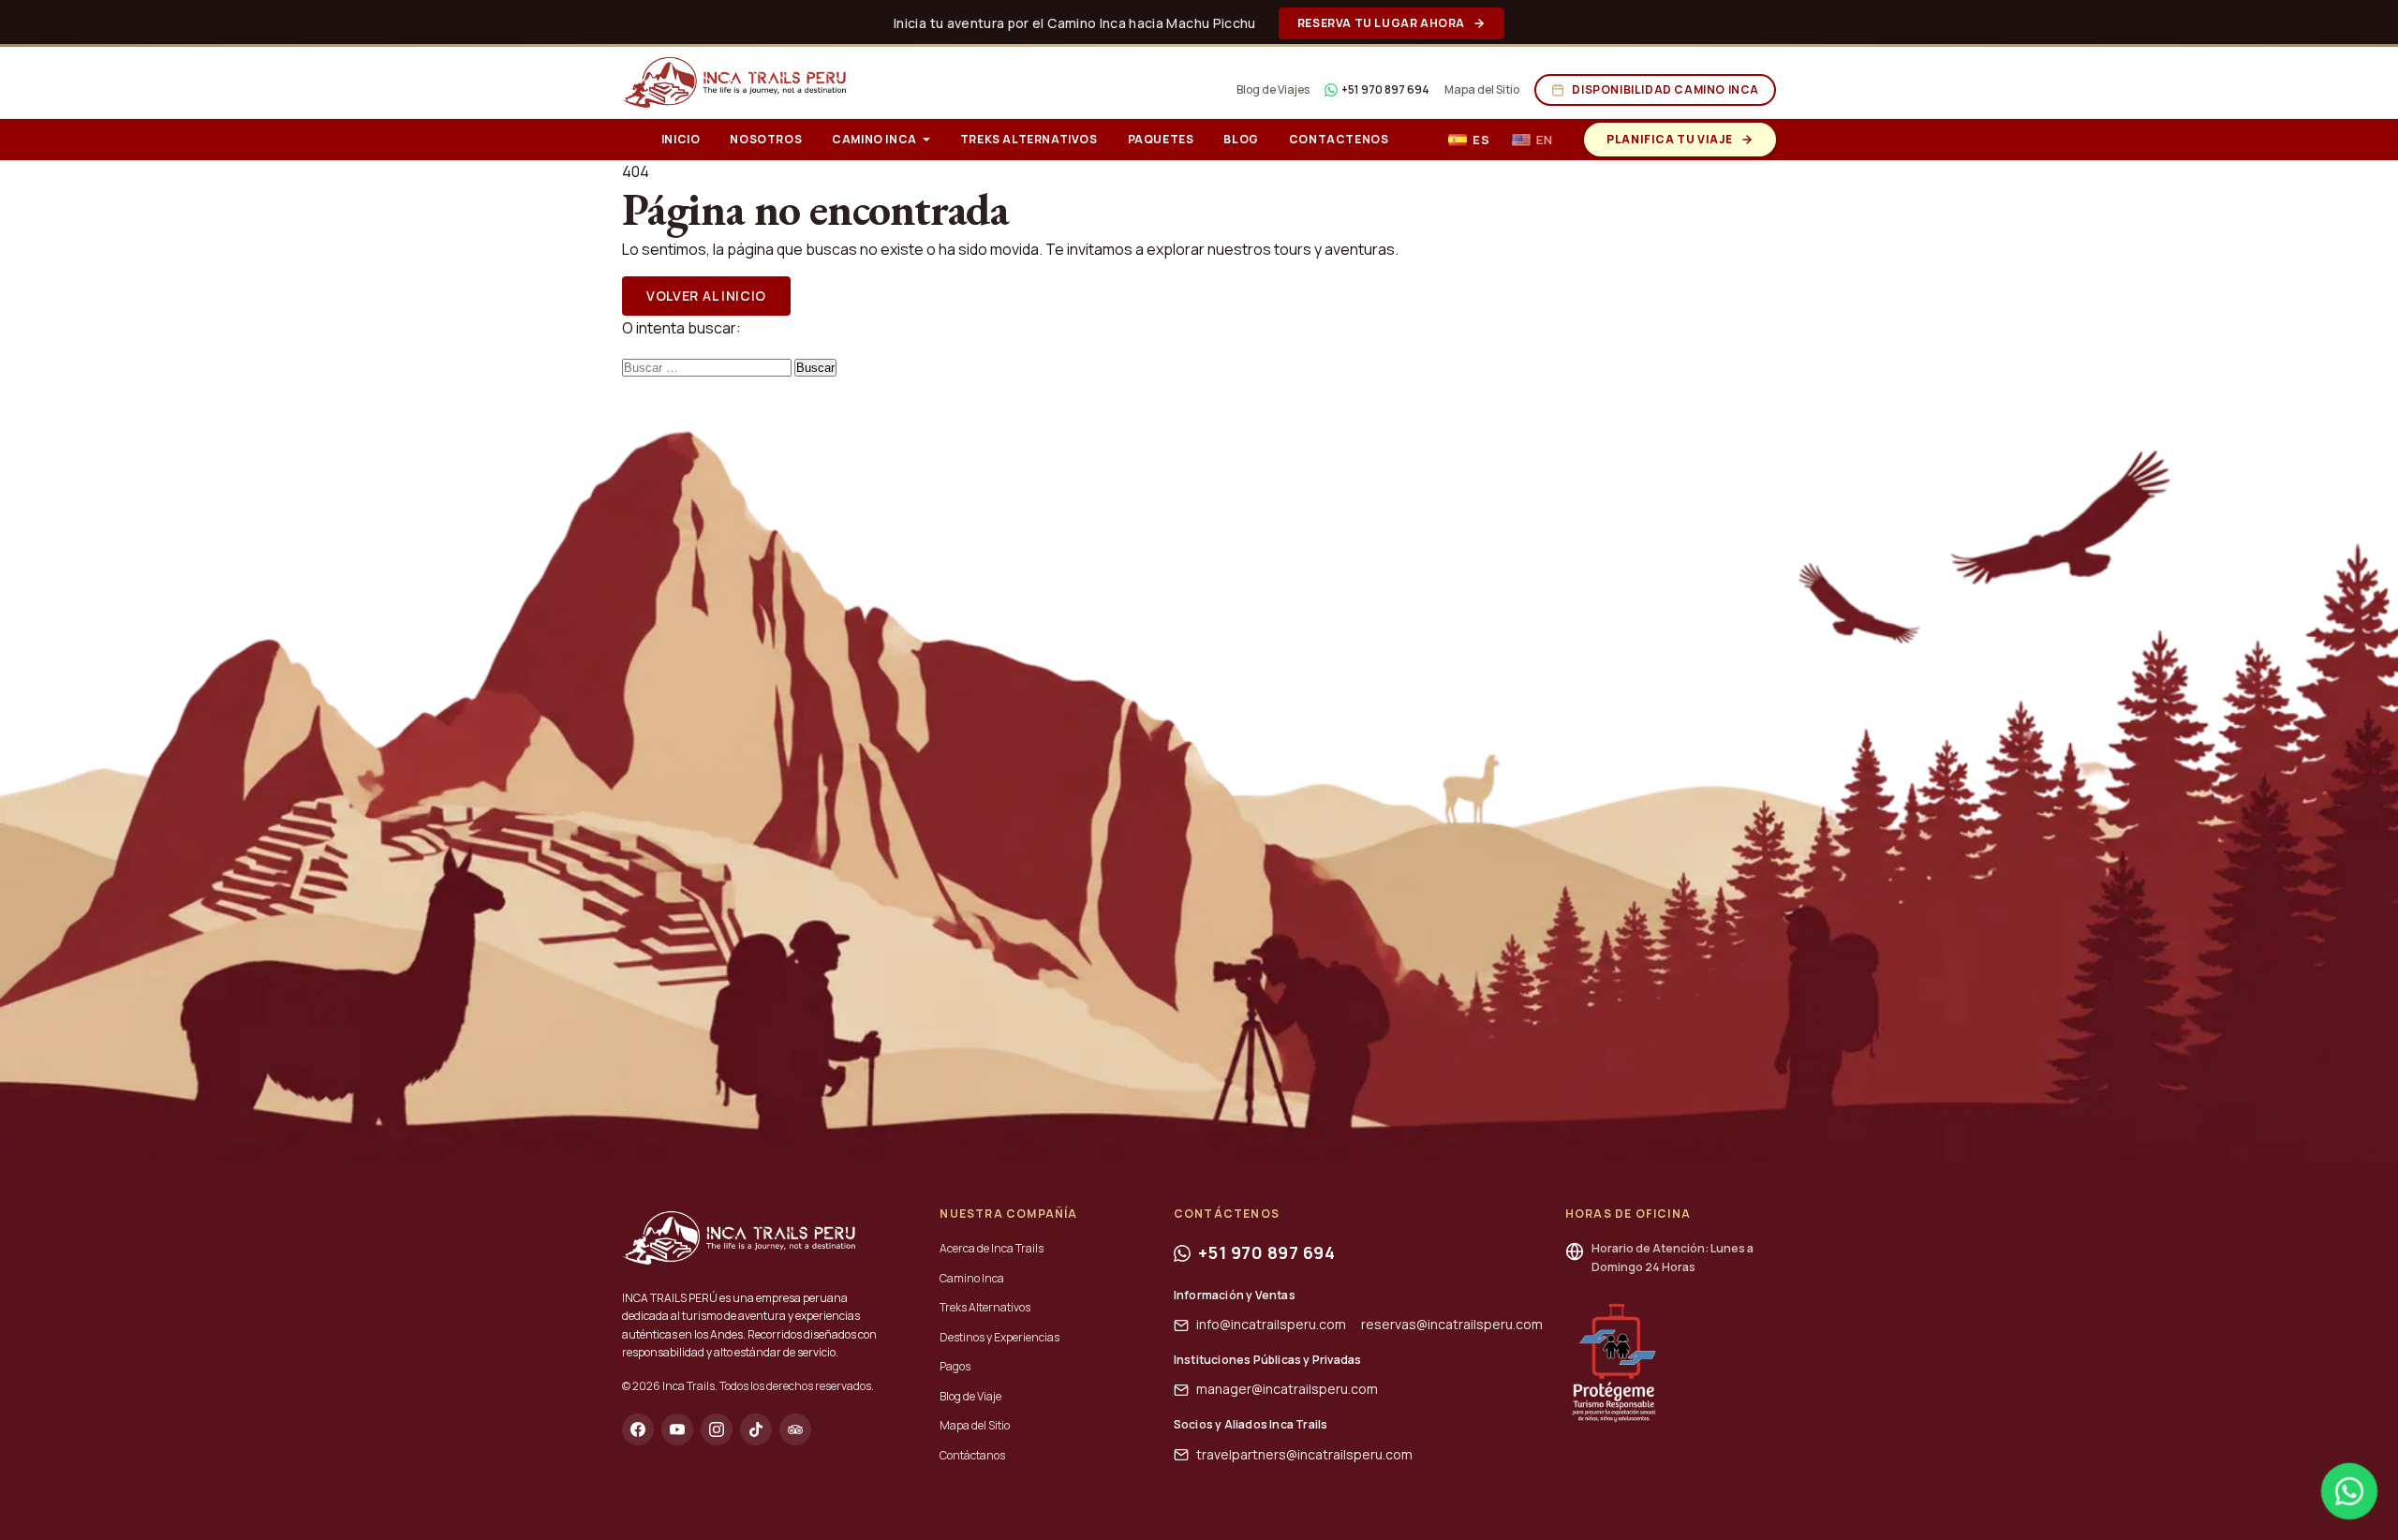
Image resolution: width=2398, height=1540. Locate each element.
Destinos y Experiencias (999, 1337)
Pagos (955, 1366)
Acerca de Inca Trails (992, 1248)
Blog (1241, 139)
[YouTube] (677, 1429)
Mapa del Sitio (1482, 89)
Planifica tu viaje (1670, 139)
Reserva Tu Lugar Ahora (1381, 23)
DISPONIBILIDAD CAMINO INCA (1665, 89)
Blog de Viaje (970, 1396)
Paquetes (1161, 139)
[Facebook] (638, 1429)
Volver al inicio (706, 296)
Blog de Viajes (1273, 89)
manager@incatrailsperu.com (1287, 1389)
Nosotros (766, 139)
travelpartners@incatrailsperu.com (1304, 1454)
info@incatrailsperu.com (1271, 1324)
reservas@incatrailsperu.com (1452, 1324)
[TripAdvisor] (795, 1429)
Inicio (681, 139)
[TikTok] (756, 1429)
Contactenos (1339, 139)
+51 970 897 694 (1385, 89)
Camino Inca (874, 139)
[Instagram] (717, 1429)
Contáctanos (972, 1455)
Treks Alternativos (1029, 139)
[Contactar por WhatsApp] (2349, 1491)
